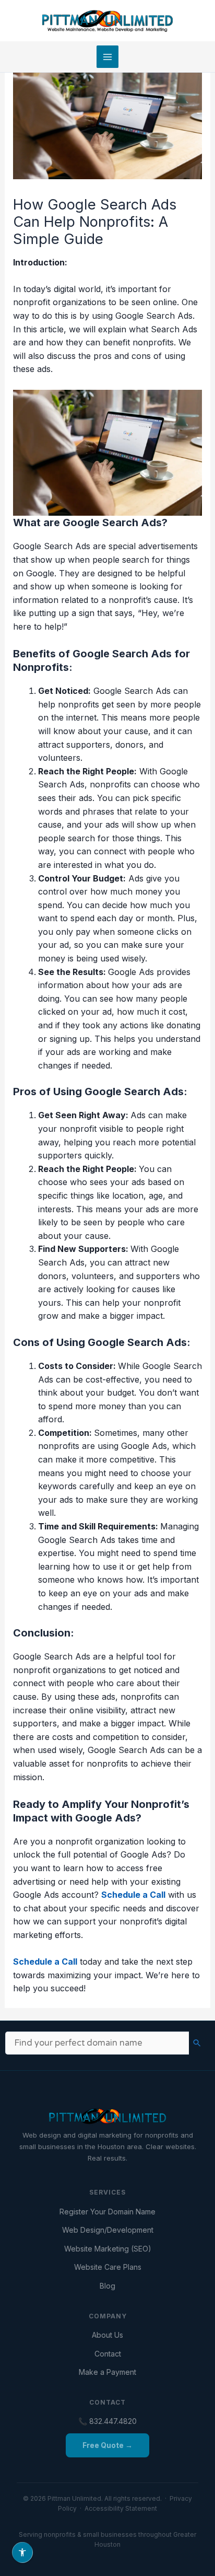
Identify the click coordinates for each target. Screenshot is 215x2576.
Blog (107, 2286)
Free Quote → (107, 2445)
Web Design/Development (108, 2230)
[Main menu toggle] (107, 56)
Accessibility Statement (121, 2508)
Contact (108, 2354)
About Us (107, 2335)
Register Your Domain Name (107, 2212)
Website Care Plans (108, 2267)
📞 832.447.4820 (107, 2421)
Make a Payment (107, 2372)
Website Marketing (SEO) (108, 2249)
